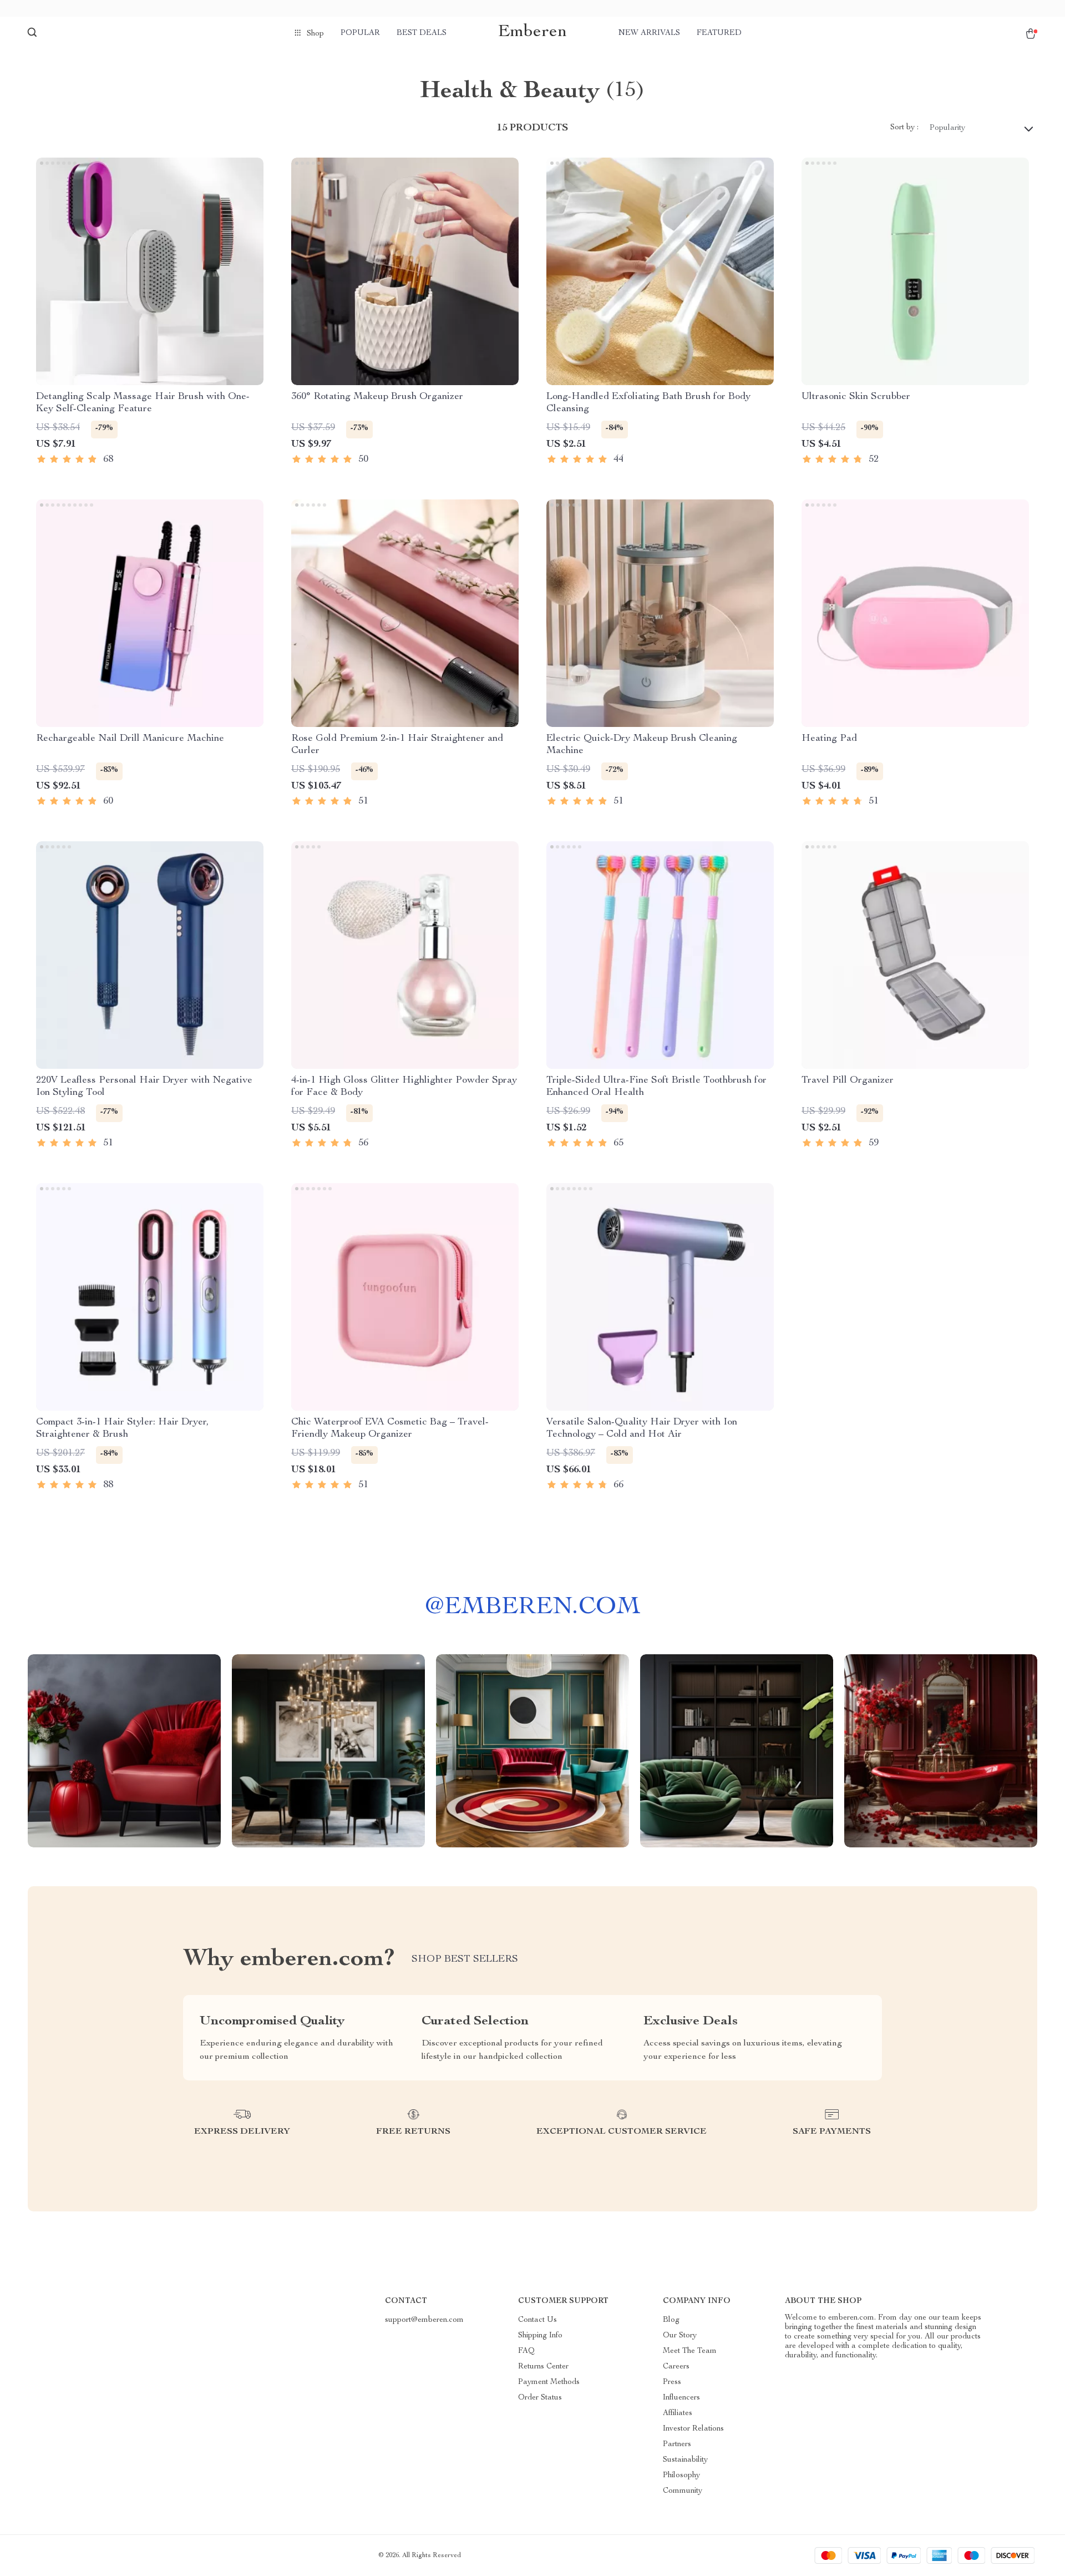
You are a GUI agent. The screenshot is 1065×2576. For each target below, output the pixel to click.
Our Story (680, 2336)
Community (683, 2491)
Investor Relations (693, 2429)
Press (672, 2382)
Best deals (422, 33)
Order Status (540, 2398)
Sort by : (904, 128)
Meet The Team (690, 2351)
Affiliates (678, 2413)
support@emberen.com (424, 2320)
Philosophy (681, 2476)
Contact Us (537, 2320)
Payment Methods (549, 2382)
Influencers (681, 2398)
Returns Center (543, 2367)
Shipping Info (540, 2336)
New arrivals (649, 33)
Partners (677, 2444)
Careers (676, 2367)
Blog (671, 2320)
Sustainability (685, 2460)
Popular (360, 33)
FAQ (526, 2351)
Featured (719, 33)
